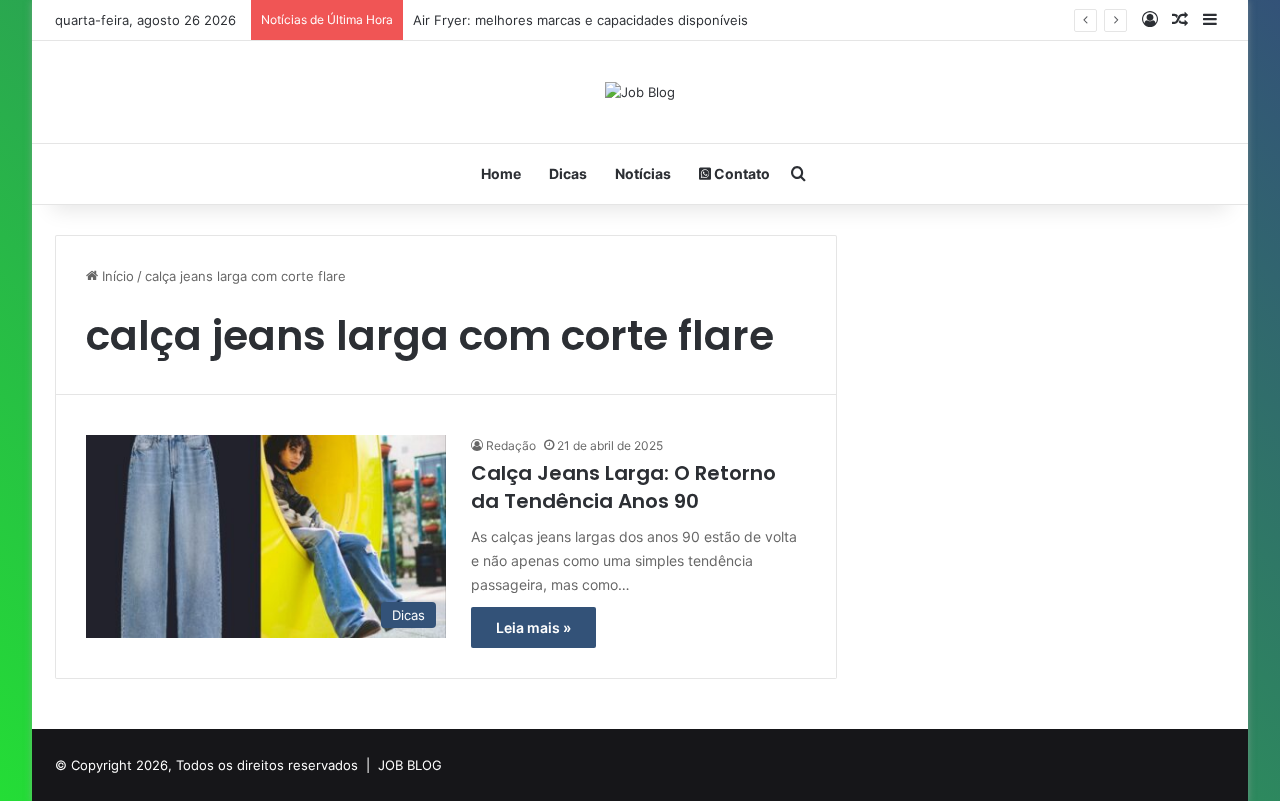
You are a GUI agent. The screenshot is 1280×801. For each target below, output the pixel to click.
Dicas (568, 173)
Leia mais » (533, 627)
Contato (740, 173)
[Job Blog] (640, 92)
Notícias (643, 173)
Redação (511, 445)
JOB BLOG (410, 765)
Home (501, 173)
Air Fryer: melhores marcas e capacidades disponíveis (580, 20)
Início (116, 276)
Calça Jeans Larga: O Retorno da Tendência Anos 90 (623, 487)
